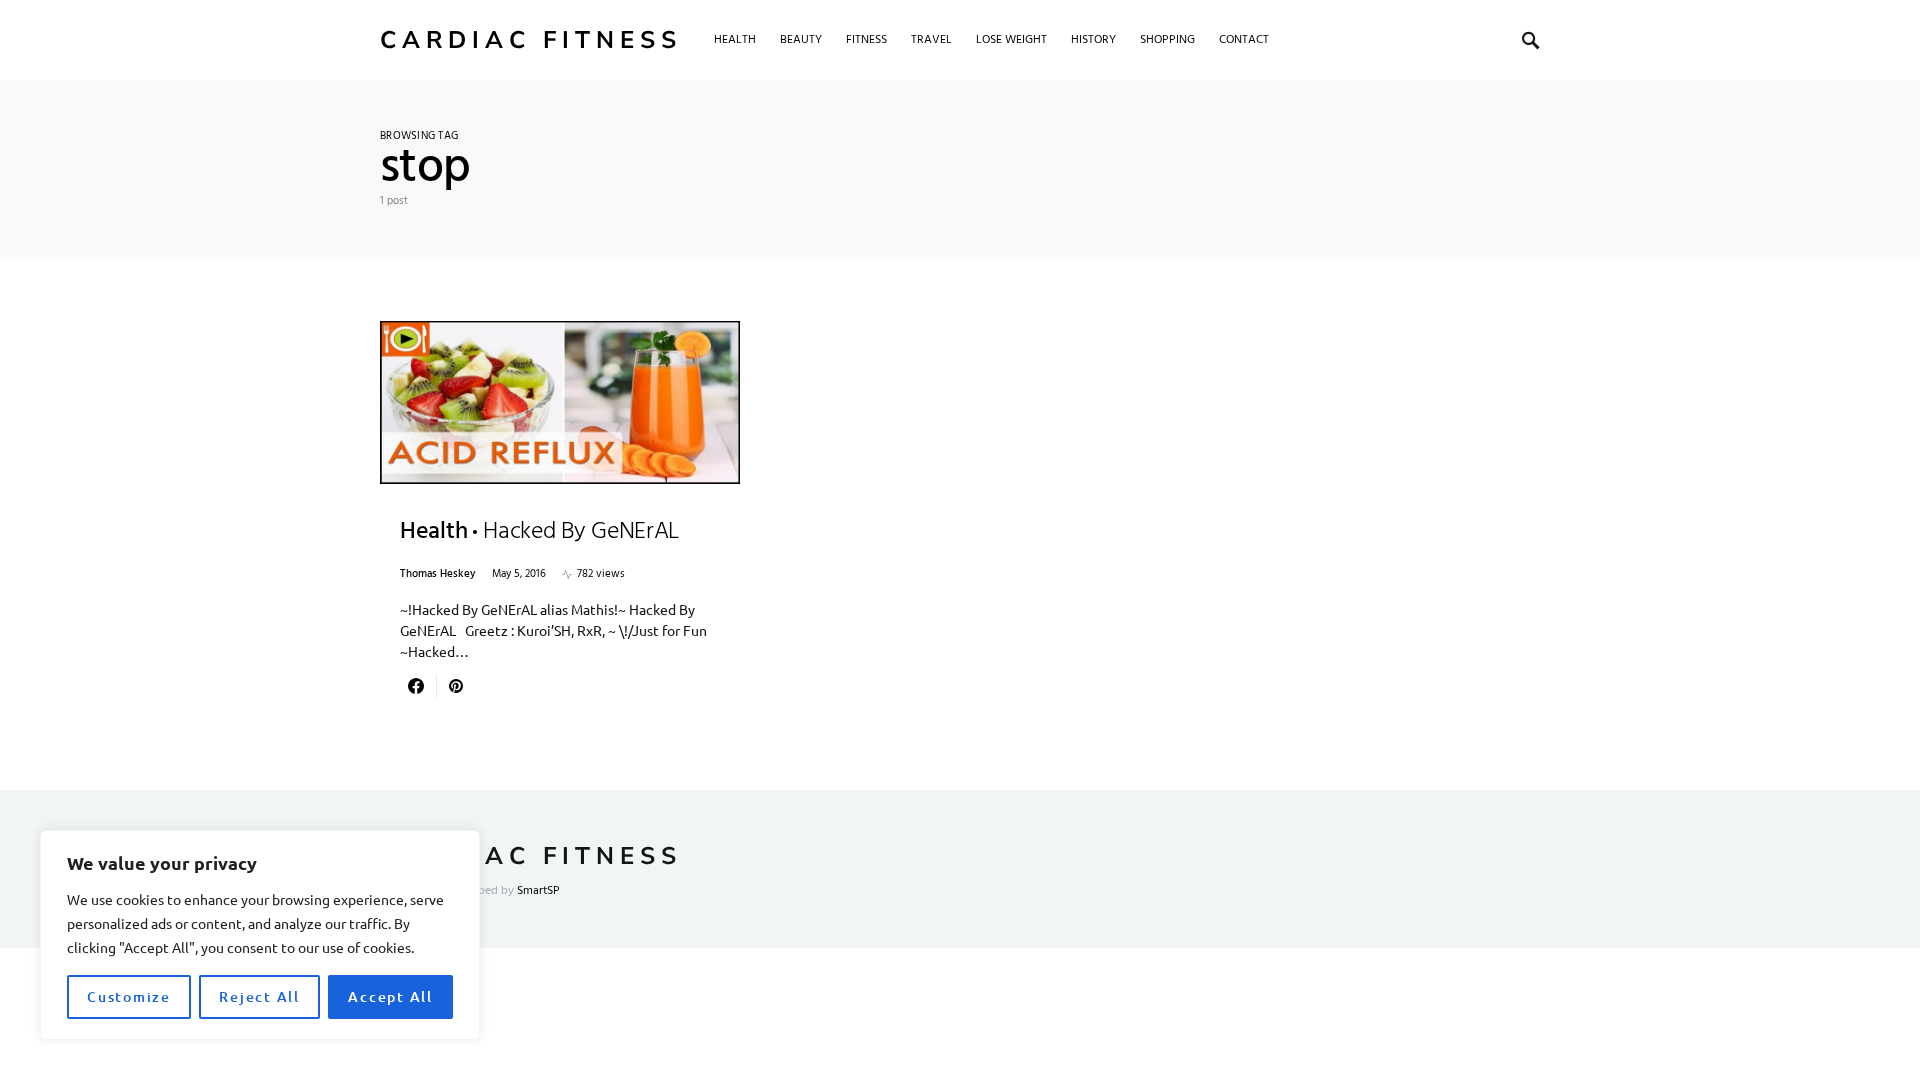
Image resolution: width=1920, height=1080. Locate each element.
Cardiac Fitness (531, 40)
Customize (129, 996)
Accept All (390, 996)
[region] (260, 935)
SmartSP (538, 891)
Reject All (259, 996)
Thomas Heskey (438, 574)
